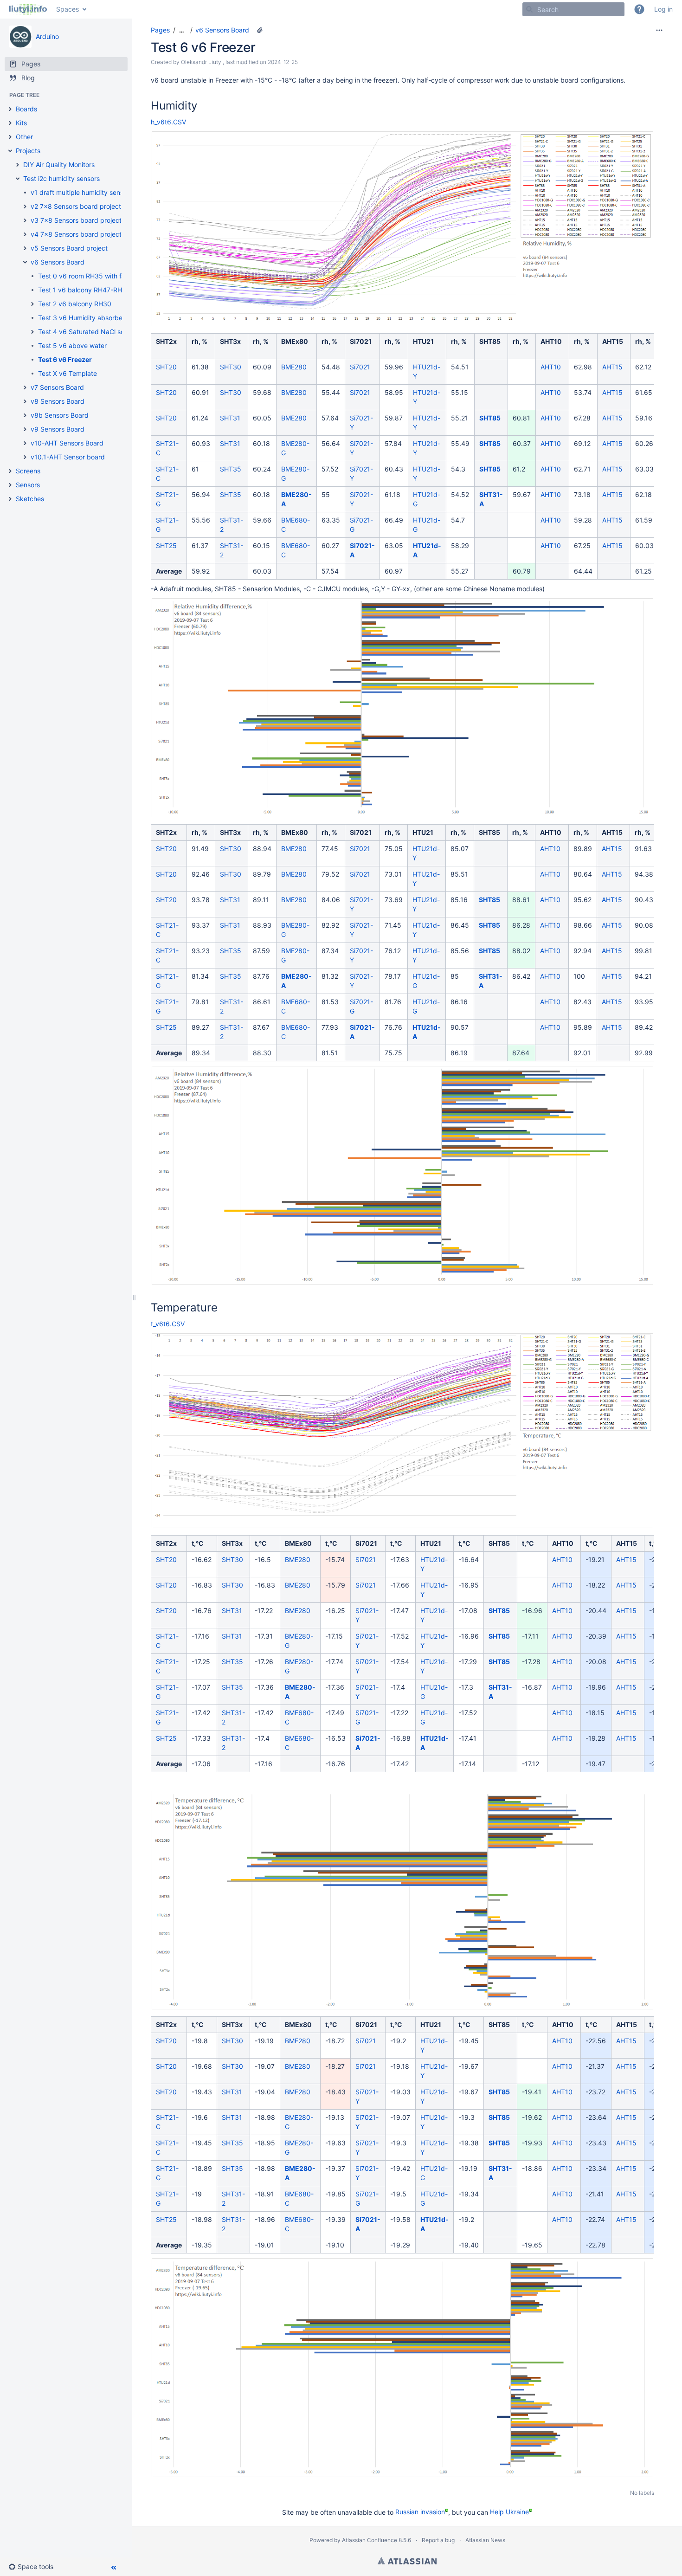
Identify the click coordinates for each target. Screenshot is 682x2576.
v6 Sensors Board (58, 262)
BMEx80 (295, 341)
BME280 (294, 367)
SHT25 (166, 546)
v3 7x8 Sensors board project (76, 220)
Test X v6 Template (68, 373)
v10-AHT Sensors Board (67, 443)
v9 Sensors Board (58, 429)
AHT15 (613, 341)
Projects (28, 151)
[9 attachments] (260, 30)
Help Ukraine (509, 2512)
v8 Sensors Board (58, 401)
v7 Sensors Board (57, 387)
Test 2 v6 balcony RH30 (75, 304)
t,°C (198, 1543)
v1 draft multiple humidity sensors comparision (101, 192)
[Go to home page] (28, 9)
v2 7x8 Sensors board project (76, 206)
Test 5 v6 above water (72, 345)
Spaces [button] (68, 9)
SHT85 (490, 341)
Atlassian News (485, 2540)
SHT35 (231, 469)
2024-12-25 (283, 62)
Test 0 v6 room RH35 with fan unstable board (107, 276)
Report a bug (438, 2540)
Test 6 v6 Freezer (65, 359)
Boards (26, 109)
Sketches (30, 499)
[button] (639, 9)
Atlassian (407, 2561)
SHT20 (166, 367)
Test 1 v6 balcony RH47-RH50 (84, 290)
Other (24, 137)
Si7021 (361, 341)
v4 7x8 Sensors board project (76, 234)
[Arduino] (20, 37)
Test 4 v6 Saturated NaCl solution (89, 332)
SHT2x (166, 341)
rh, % (199, 341)
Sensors (28, 485)
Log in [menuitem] (663, 9)
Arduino (47, 36)
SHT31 (230, 418)
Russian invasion (420, 2512)
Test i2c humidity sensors (61, 178)
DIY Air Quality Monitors (59, 165)
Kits (21, 123)
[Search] (529, 9)
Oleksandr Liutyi (202, 62)
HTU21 (423, 341)
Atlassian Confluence (370, 2540)
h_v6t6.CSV (168, 122)
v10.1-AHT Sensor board (68, 457)
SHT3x (230, 341)
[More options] (659, 30)
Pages (160, 30)
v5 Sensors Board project (69, 248)
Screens (28, 471)
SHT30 (231, 367)
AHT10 (551, 341)
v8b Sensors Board (60, 415)
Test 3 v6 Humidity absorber (81, 318)
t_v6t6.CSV (168, 1324)
